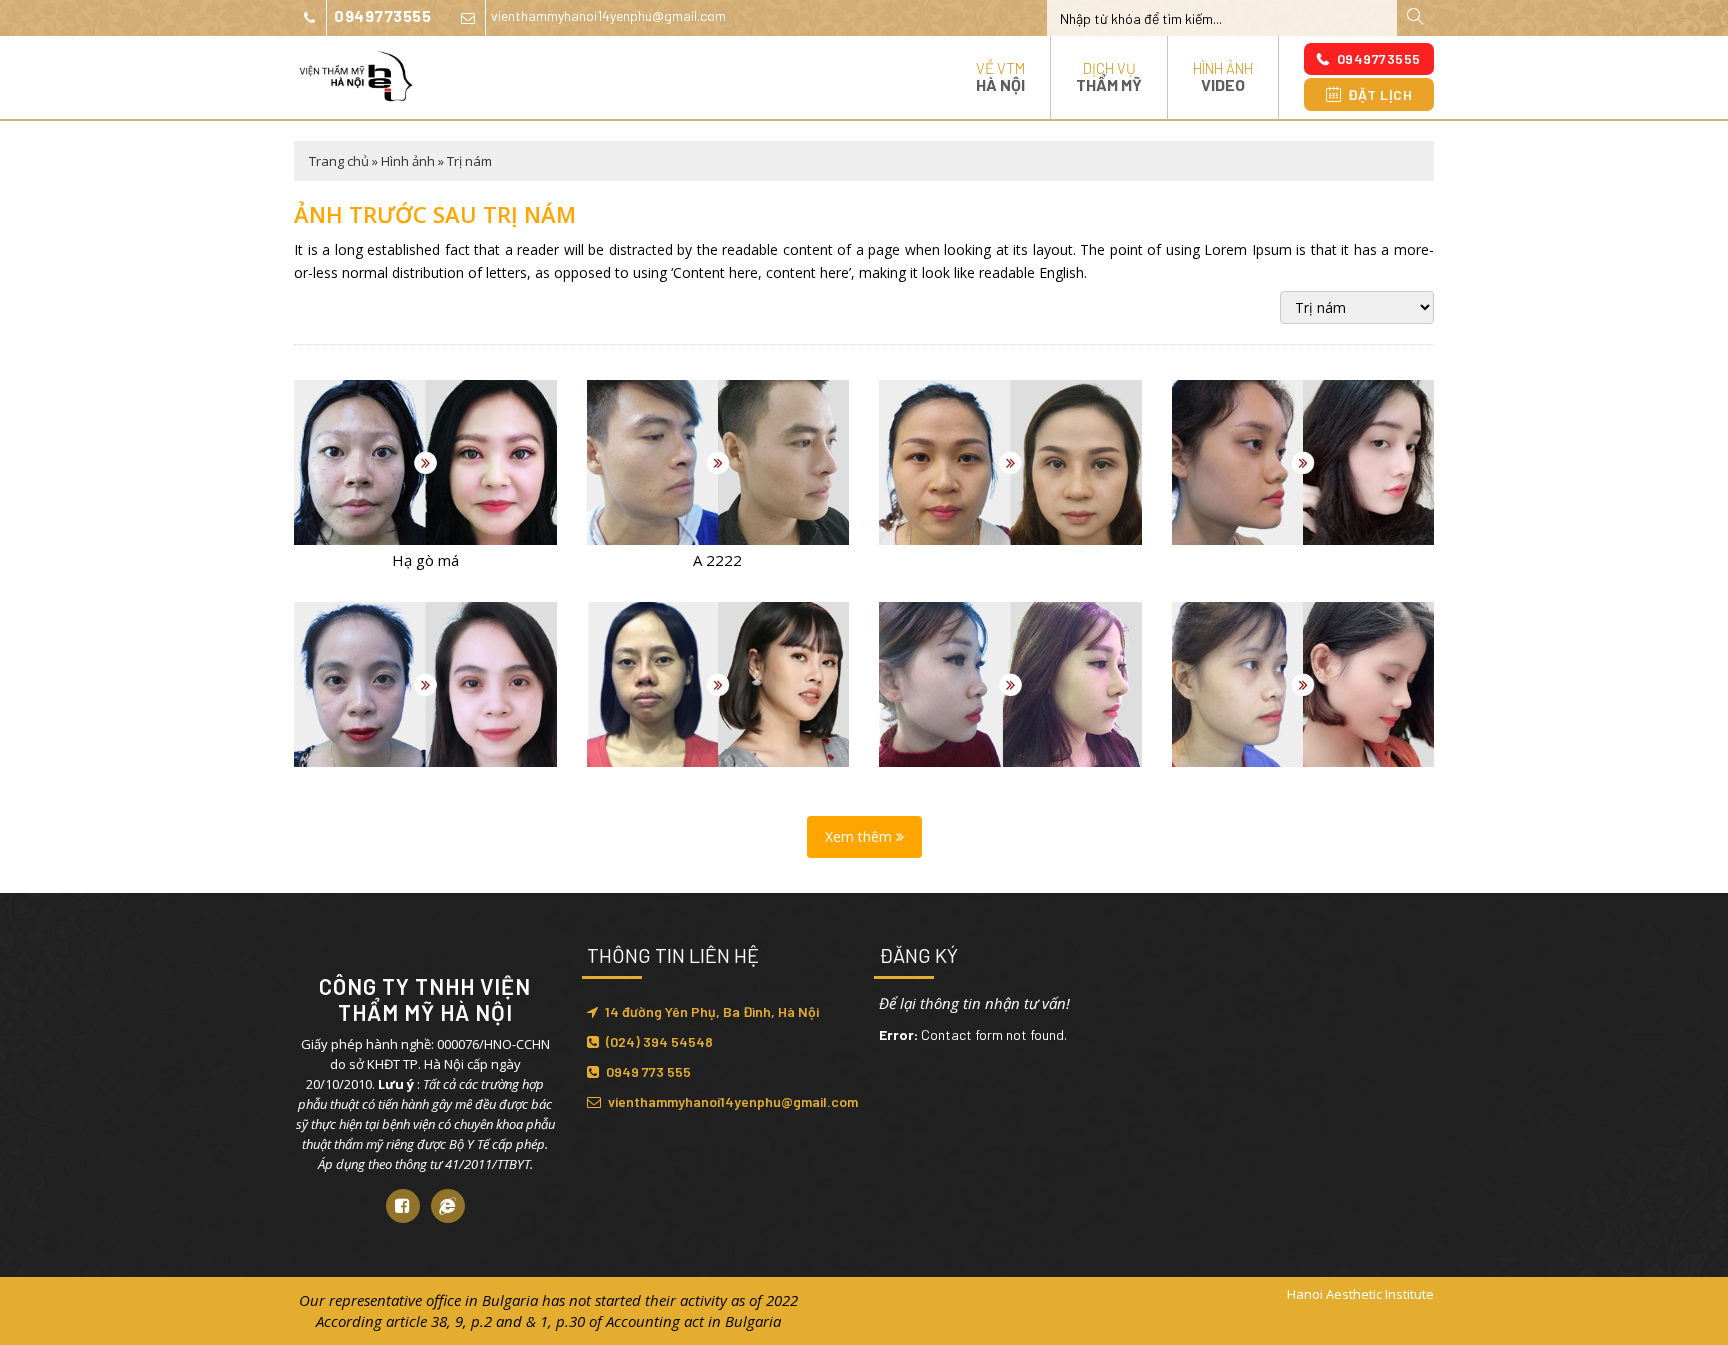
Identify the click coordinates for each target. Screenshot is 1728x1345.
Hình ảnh (1223, 76)
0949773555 (382, 15)
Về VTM (1000, 76)
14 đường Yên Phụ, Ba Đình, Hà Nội (712, 1011)
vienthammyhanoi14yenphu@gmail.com (608, 15)
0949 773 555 (648, 1071)
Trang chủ (339, 161)
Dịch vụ (1109, 76)
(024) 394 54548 (659, 1041)
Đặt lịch (1380, 94)
